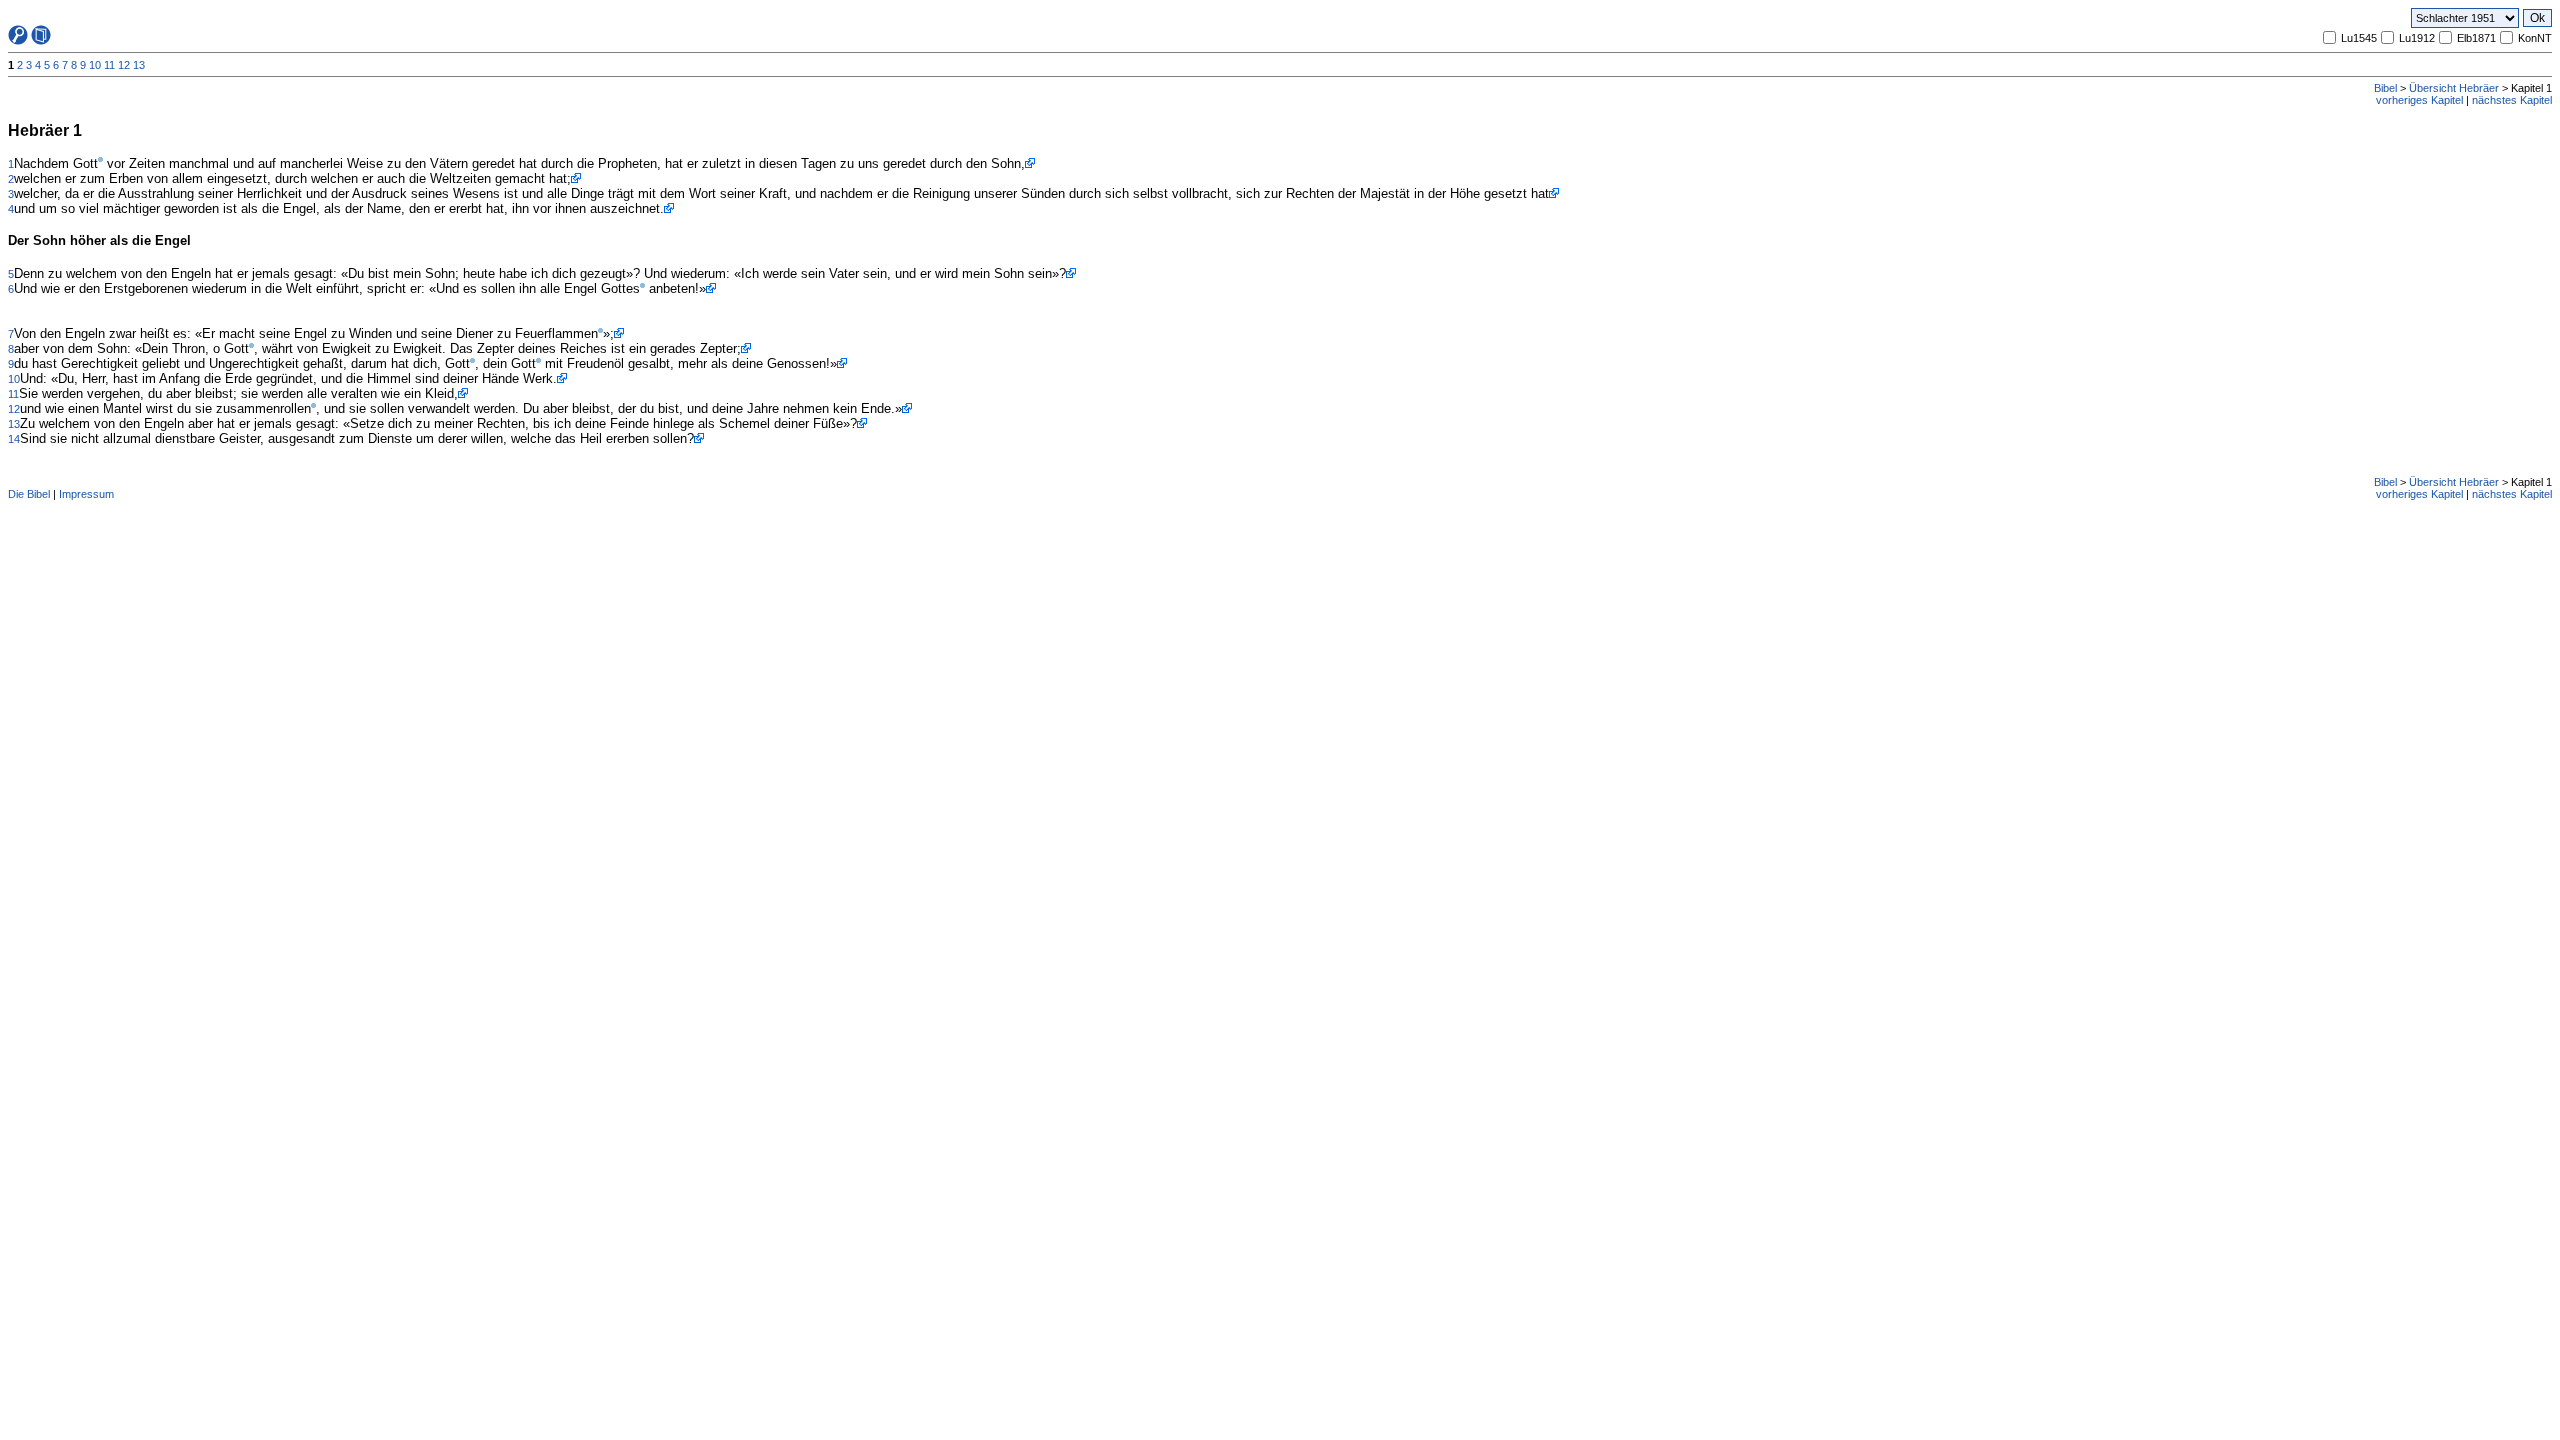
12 (124, 65)
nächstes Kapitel (2512, 100)
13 (139, 65)
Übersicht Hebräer (2454, 88)
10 (95, 65)
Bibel (2385, 88)
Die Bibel (29, 494)
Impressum (86, 494)
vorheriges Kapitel (2419, 100)
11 (109, 65)
